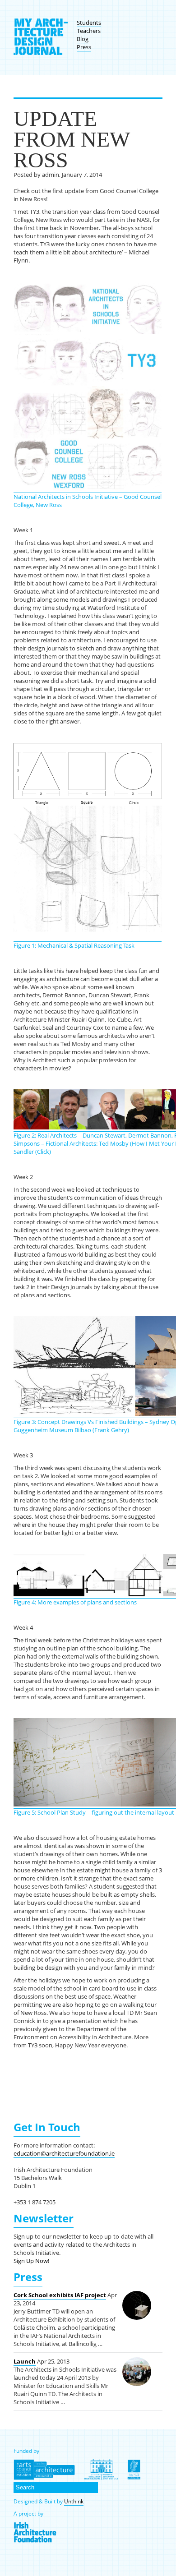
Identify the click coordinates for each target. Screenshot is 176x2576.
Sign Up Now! (31, 2261)
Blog (83, 39)
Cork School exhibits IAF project (60, 2295)
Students (89, 23)
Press (84, 47)
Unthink (74, 2501)
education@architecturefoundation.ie (64, 2153)
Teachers (89, 31)
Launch (25, 2361)
